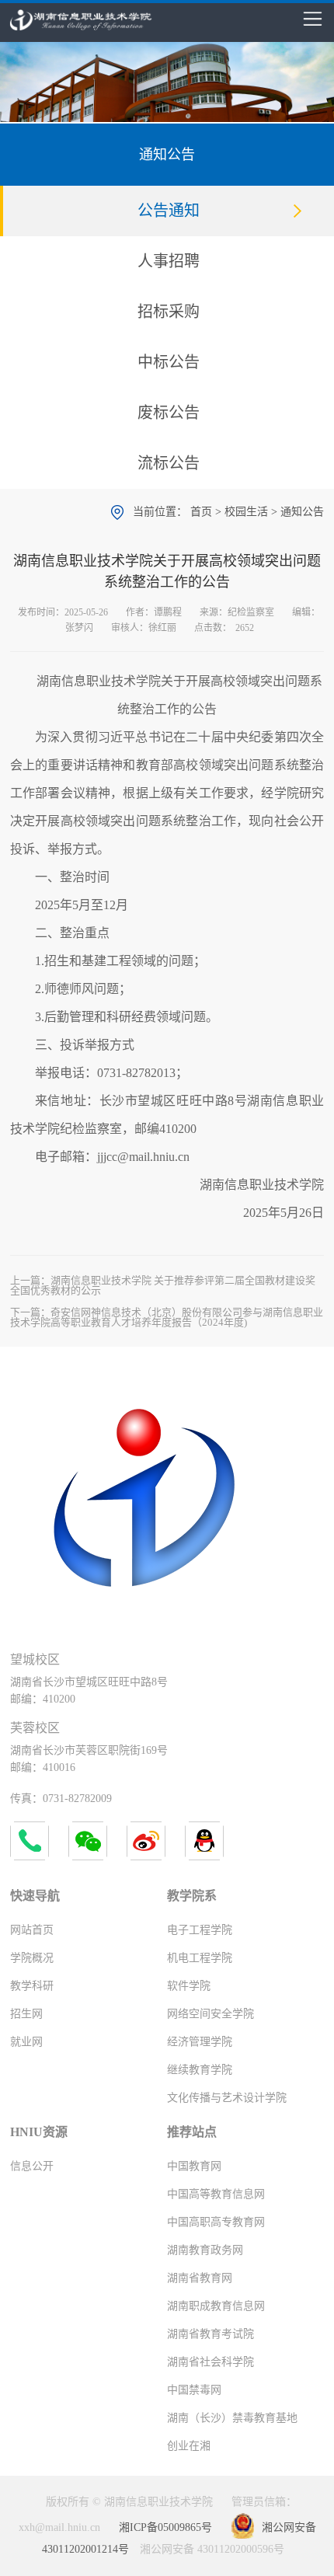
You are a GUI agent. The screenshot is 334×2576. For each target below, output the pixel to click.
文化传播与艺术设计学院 (227, 2098)
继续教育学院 (200, 2070)
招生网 (26, 2014)
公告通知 (169, 211)
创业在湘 (189, 2446)
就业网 (26, 2042)
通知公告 (302, 512)
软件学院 (189, 1986)
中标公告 (169, 362)
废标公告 (169, 413)
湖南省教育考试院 (210, 2334)
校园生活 (246, 512)
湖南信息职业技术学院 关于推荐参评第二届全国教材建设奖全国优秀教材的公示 (163, 1285)
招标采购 (169, 312)
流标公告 (169, 463)
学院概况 (32, 1958)
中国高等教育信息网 (216, 2194)
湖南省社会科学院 (210, 2362)
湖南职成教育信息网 (216, 2306)
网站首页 (32, 1930)
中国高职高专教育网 (216, 2222)
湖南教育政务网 (205, 2250)
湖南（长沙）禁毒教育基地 (232, 2418)
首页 (201, 512)
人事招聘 (169, 261)
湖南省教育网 (200, 2278)
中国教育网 (194, 2166)
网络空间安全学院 (210, 2014)
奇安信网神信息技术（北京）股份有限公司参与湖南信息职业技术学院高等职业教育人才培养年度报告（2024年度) (167, 1317)
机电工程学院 (200, 1958)
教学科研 (32, 1986)
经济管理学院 (200, 2042)
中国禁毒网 (194, 2390)
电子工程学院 (200, 1930)
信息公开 (32, 2166)
